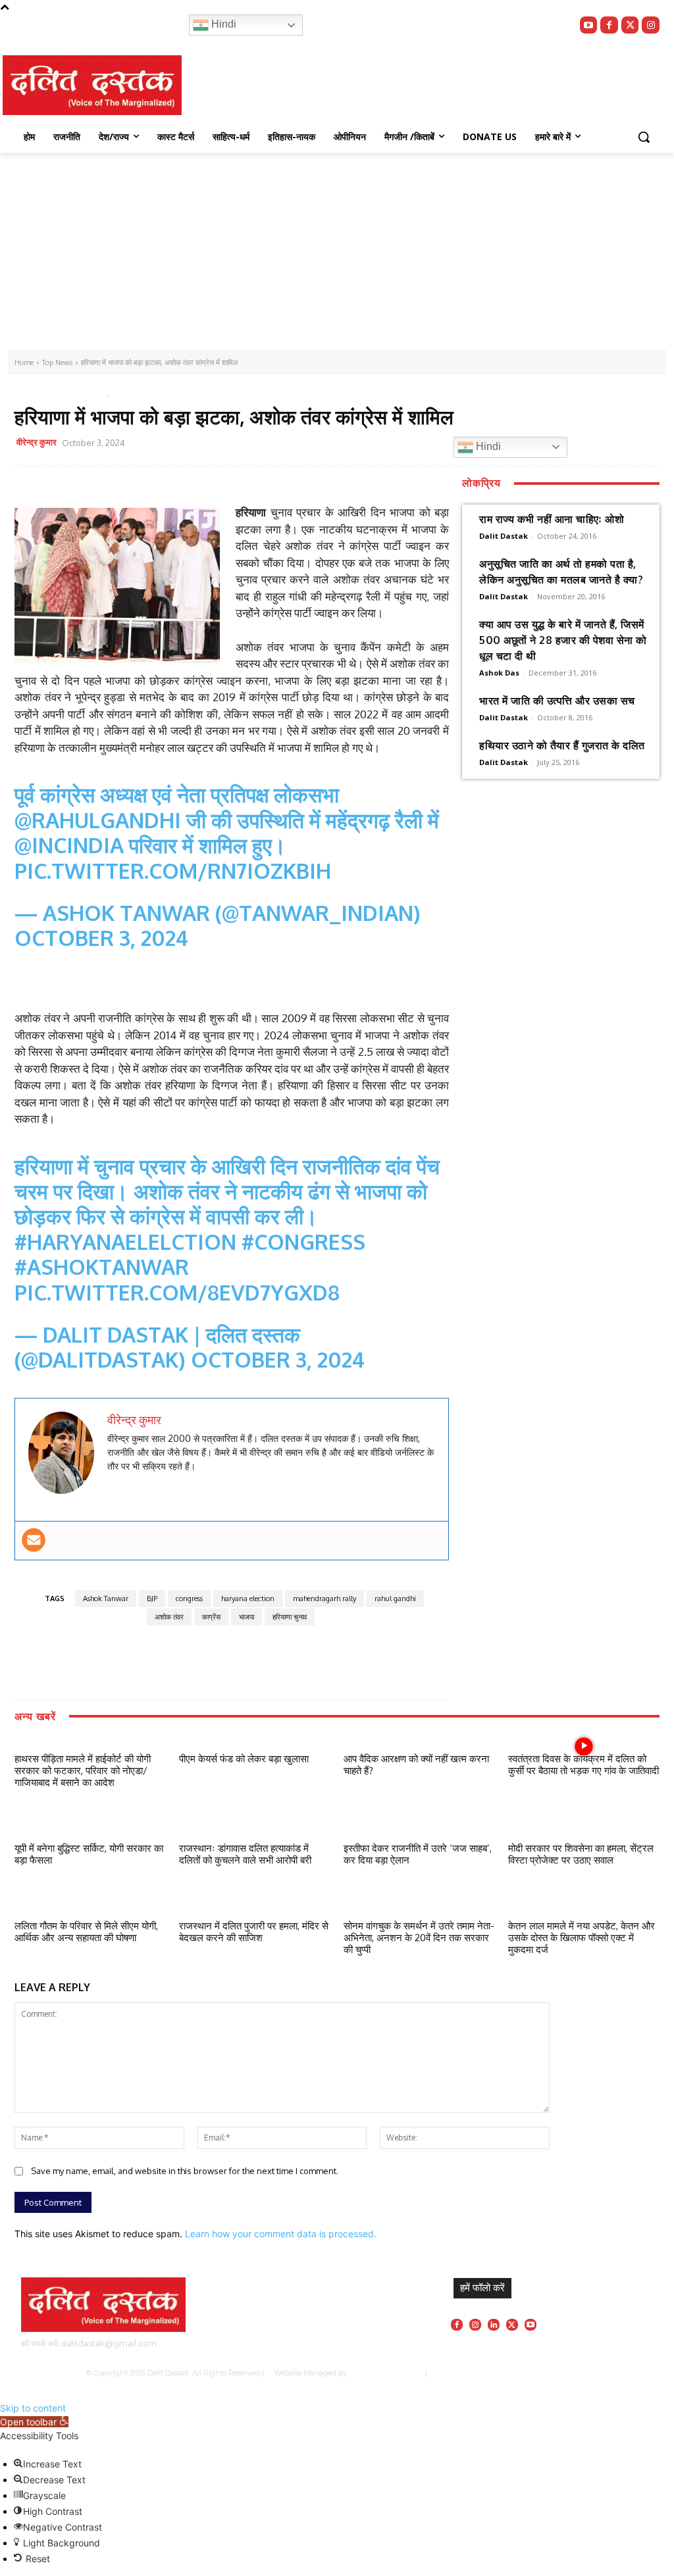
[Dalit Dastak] (92, 85)
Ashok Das (499, 673)
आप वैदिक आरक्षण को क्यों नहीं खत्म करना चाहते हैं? (416, 1765)
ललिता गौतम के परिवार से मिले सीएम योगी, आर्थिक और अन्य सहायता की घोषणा (86, 1932)
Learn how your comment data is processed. (281, 2234)
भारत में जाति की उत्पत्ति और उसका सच (557, 701)
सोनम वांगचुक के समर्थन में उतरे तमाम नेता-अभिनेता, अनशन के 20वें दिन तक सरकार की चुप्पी (419, 1938)
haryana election (248, 1598)
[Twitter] (630, 25)
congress (189, 1598)
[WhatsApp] (307, 445)
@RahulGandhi (98, 820)
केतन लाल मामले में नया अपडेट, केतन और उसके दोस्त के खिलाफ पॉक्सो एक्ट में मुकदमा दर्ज (582, 1938)
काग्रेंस (211, 1617)
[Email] (338, 445)
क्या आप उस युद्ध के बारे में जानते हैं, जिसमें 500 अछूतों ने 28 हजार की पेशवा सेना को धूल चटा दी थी (563, 640)
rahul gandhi (395, 1598)
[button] (644, 137)
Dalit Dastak (504, 536)
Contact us (570, 2373)
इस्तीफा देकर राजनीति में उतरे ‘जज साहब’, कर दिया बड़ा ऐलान (418, 1854)
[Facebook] (609, 25)
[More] (399, 445)
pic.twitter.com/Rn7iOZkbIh (173, 871)
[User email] (34, 1540)
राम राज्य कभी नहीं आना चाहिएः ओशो (552, 519)
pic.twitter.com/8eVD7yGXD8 (177, 1292)
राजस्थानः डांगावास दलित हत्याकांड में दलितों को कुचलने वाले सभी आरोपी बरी (245, 1854)
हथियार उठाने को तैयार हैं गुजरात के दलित (562, 745)
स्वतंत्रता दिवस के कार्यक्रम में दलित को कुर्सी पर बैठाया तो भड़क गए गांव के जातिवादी (583, 1765)
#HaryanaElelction (125, 1242)
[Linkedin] (494, 2325)
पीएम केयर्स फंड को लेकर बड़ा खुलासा (244, 1759)
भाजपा (246, 1617)
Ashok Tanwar (106, 1598)
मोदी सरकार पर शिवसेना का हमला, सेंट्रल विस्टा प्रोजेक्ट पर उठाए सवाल (581, 1854)
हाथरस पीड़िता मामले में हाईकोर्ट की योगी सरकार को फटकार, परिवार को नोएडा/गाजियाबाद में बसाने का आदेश (83, 1771)
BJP (152, 1598)
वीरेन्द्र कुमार (37, 442)
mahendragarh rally (324, 1598)
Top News (37, 394)
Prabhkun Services (383, 2373)
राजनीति (78, 394)
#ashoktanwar (102, 1267)
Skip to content (33, 2408)
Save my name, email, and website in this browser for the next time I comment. (185, 2171)
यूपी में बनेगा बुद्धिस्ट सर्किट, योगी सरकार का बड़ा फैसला (89, 1854)
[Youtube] (589, 25)
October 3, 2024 (101, 938)
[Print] (368, 445)
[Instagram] (651, 25)
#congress (303, 1242)
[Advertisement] (337, 251)
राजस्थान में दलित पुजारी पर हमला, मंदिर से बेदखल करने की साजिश (254, 1932)
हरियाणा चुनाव (290, 1617)
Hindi (222, 24)
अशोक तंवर (169, 1617)
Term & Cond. (523, 2373)
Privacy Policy (469, 2373)
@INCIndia (69, 845)
